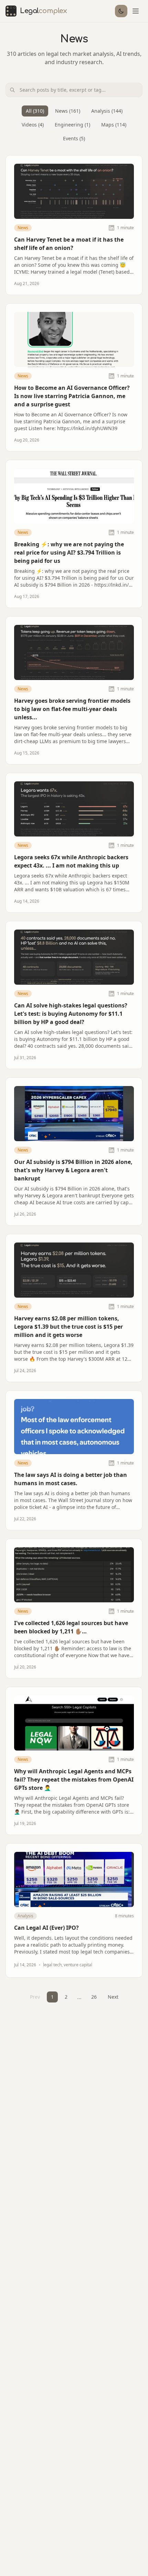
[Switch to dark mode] (121, 11)
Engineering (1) (72, 125)
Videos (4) (33, 125)
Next (113, 1997)
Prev (35, 1997)
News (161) (68, 111)
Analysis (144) (107, 111)
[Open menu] (136, 11)
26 (94, 1997)
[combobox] (74, 90)
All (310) (35, 111)
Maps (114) (114, 125)
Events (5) (74, 138)
